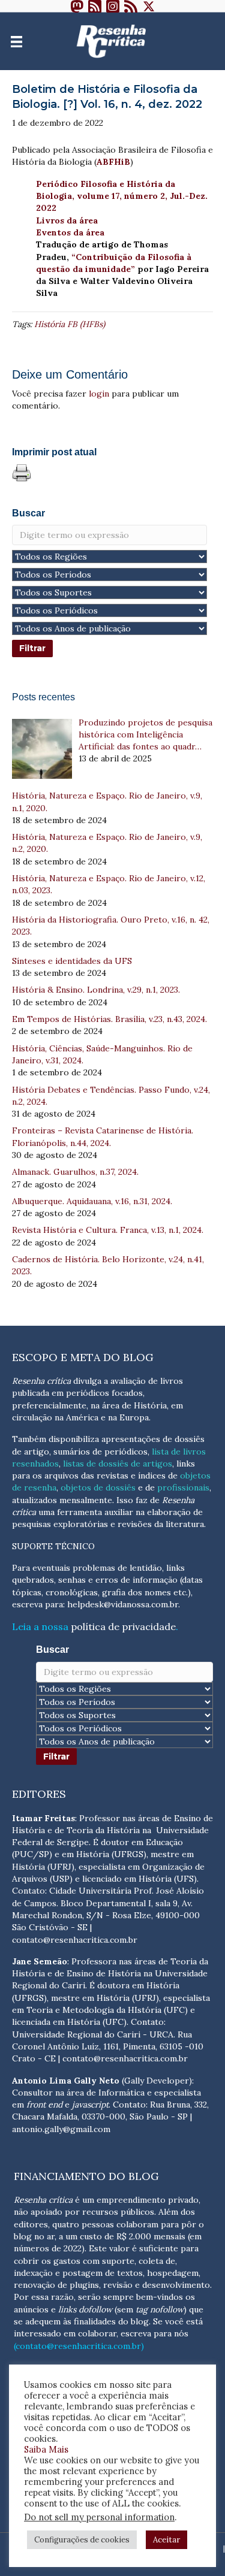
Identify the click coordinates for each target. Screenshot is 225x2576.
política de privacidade (123, 1626)
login (99, 394)
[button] (77, 6)
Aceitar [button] (166, 2540)
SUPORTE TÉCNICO (53, 1546)
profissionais (183, 1487)
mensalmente (86, 1500)
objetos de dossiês (98, 1487)
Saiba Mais (46, 2449)
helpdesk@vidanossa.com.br (123, 1604)
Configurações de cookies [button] (82, 2540)
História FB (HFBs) (70, 324)
